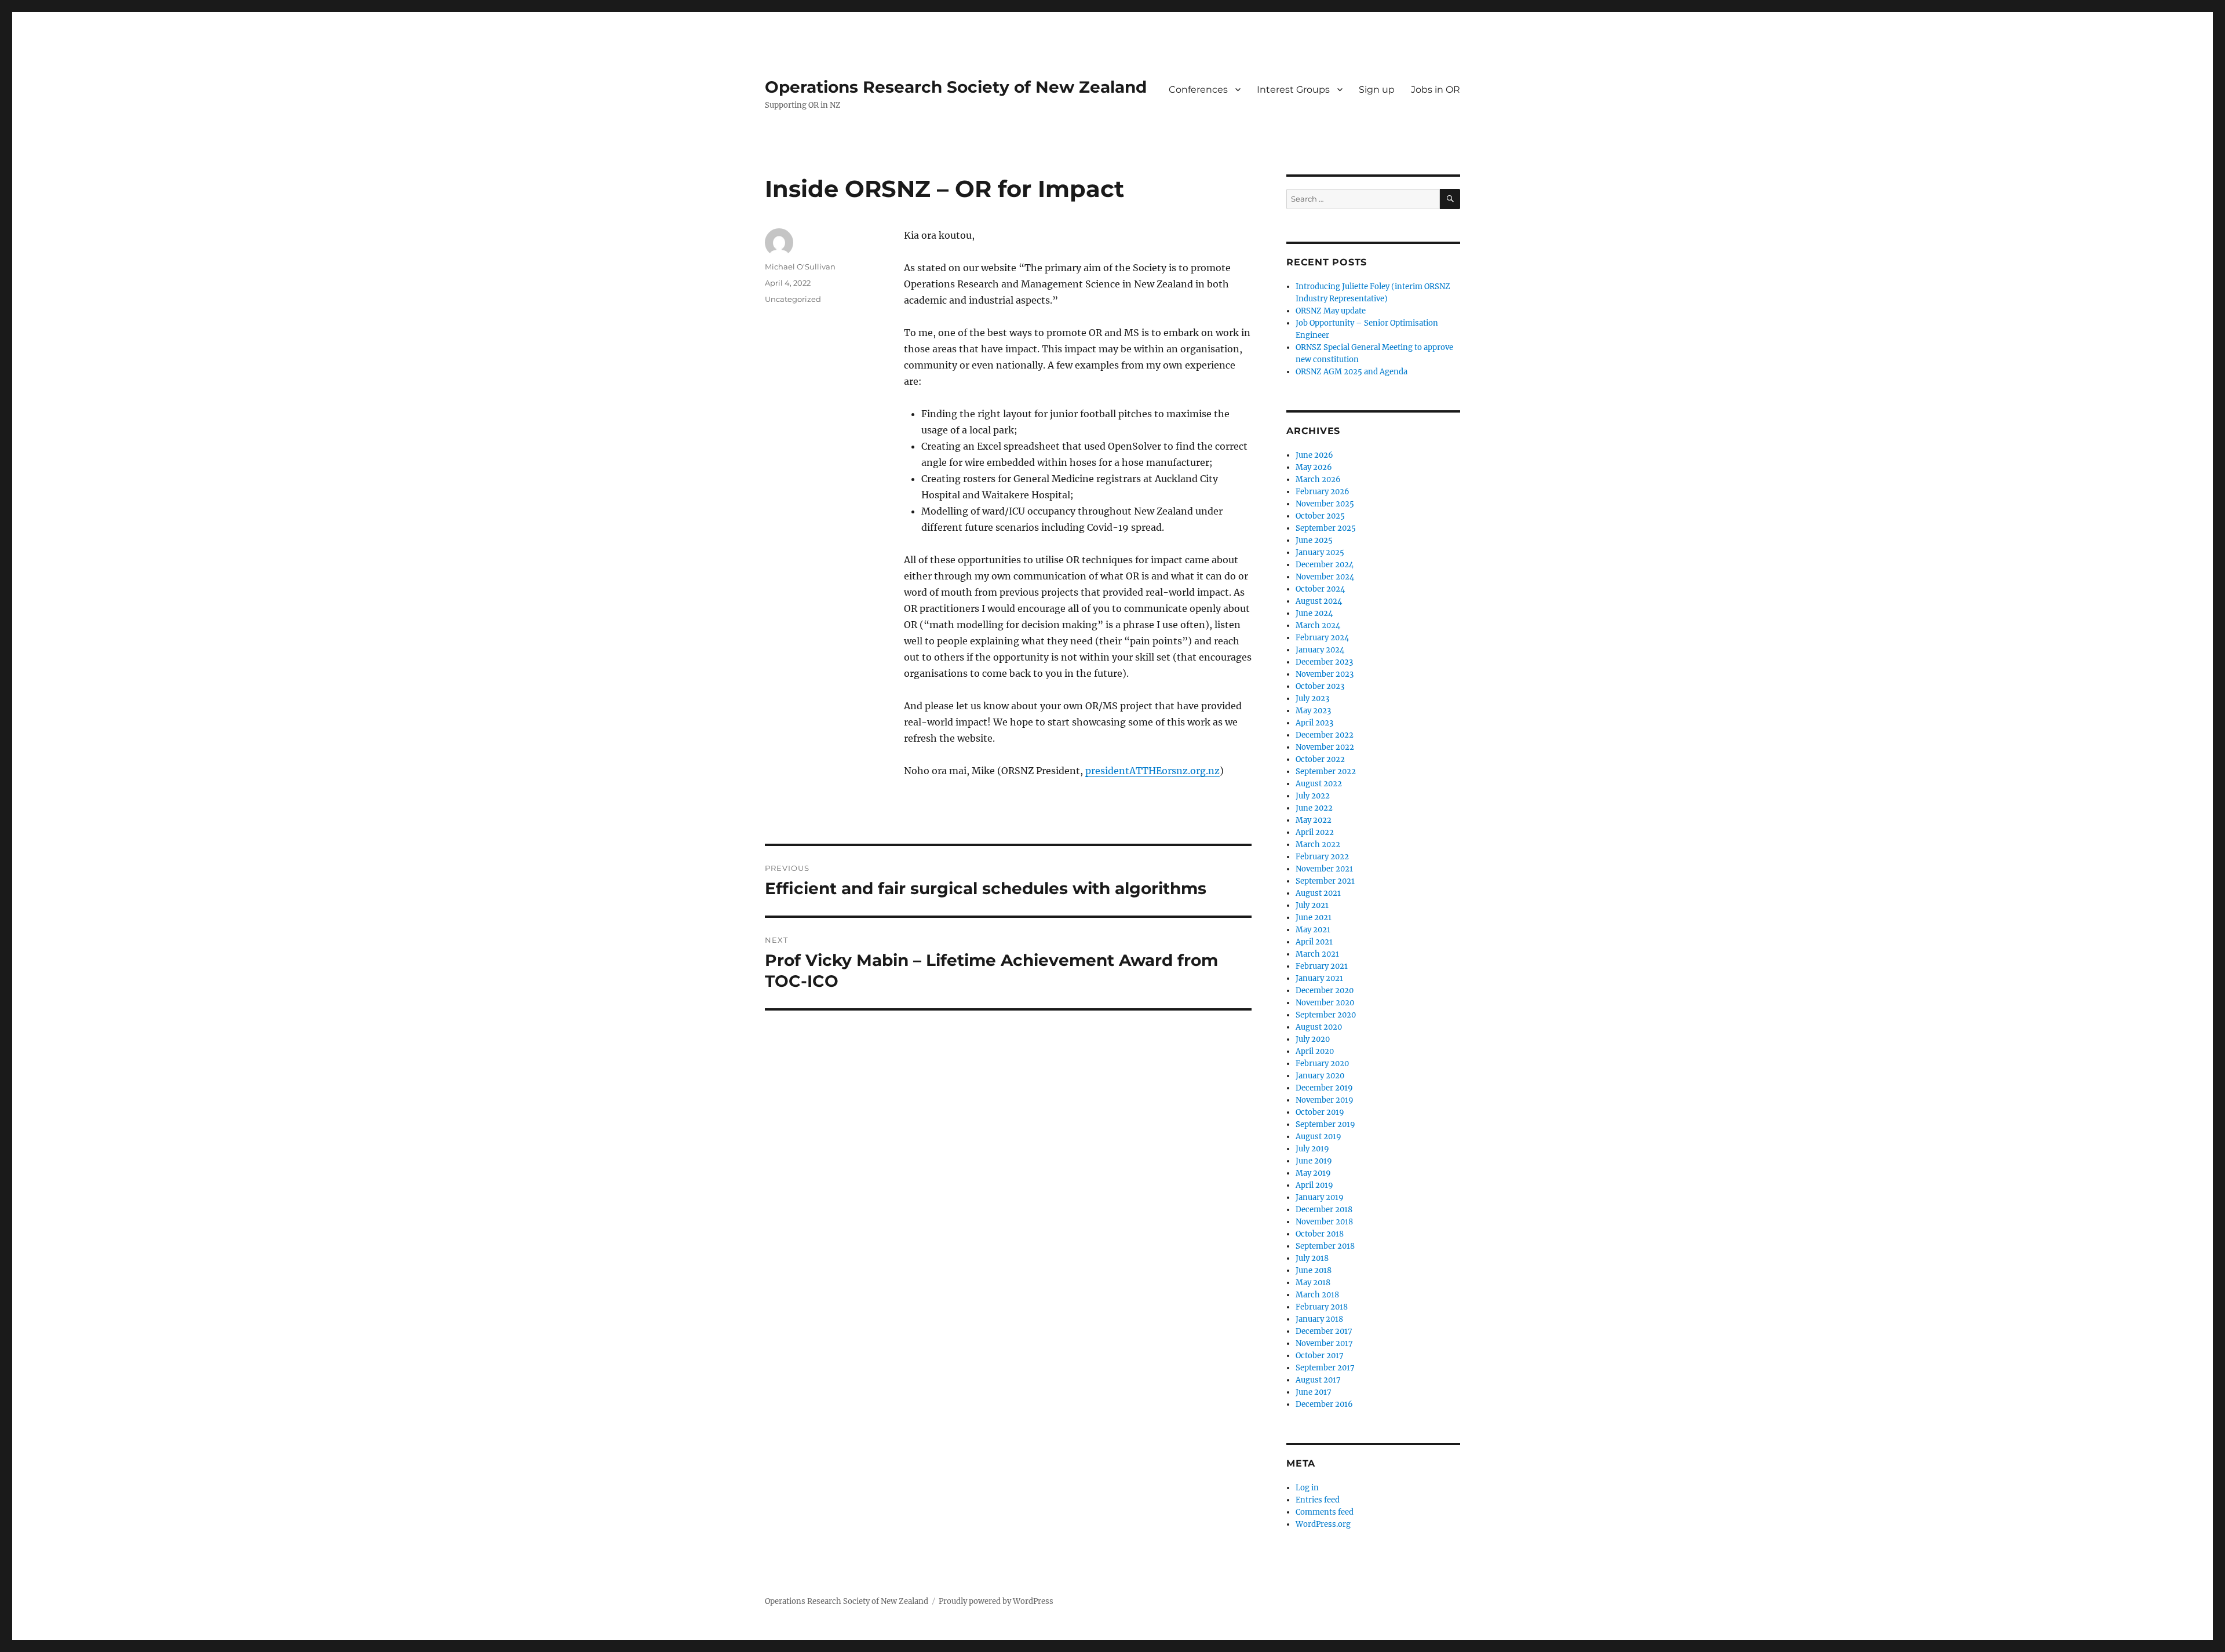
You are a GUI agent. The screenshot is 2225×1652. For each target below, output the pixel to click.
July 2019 (1312, 1149)
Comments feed (1325, 1512)
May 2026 (1314, 467)
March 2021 (1317, 954)
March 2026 (1318, 479)
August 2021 (1318, 893)
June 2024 (1314, 613)
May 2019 (1313, 1173)
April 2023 (1314, 723)
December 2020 (1325, 991)
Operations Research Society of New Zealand (956, 87)
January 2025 (1320, 553)
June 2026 (1314, 455)
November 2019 (1325, 1100)
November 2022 (1325, 747)
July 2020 (1313, 1039)
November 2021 (1324, 869)
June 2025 (1314, 540)
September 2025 (1326, 528)
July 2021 (1312, 905)
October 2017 (1320, 1356)
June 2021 (1314, 918)
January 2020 (1320, 1076)
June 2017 (1314, 1392)
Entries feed (1318, 1500)
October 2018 (1320, 1234)
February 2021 (1322, 966)
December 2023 (1324, 662)
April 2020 (1315, 1051)
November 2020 (1325, 1003)
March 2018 (1317, 1295)
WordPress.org (1323, 1524)
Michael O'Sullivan (800, 267)
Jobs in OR (1436, 90)
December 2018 (1324, 1210)
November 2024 (1325, 577)
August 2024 (1319, 601)
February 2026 (1323, 492)
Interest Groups (1293, 90)
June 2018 (1314, 1270)
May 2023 (1313, 711)
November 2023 (1325, 674)
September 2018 (1325, 1246)
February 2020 (1322, 1064)
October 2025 (1320, 516)
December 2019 (1324, 1088)
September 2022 (1326, 772)
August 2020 (1319, 1027)
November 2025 (1325, 504)
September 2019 (1325, 1124)
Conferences (1198, 90)
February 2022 (1322, 857)
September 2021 (1325, 881)
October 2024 (1320, 589)
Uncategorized (793, 299)
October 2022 (1320, 759)
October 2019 (1320, 1112)
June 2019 (1314, 1161)
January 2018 (1319, 1319)
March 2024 (1318, 626)
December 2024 (1325, 565)
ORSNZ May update (1331, 311)
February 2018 (1322, 1307)
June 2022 (1314, 808)
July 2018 (1312, 1258)
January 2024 (1320, 650)
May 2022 (1314, 820)
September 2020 (1326, 1015)
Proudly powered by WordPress (996, 1601)
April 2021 (1314, 942)
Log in (1307, 1488)
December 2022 (1325, 735)
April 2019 (1314, 1185)
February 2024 (1322, 638)
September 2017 (1325, 1368)
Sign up (1377, 90)
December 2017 (1324, 1331)
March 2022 (1318, 845)
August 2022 (1319, 784)
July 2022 (1313, 796)
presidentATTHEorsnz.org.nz (1152, 771)
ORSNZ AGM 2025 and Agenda (1352, 372)
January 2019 (1320, 1197)
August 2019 (1318, 1137)
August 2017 (1318, 1380)
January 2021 (1319, 978)
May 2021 (1313, 930)
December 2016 (1324, 1404)
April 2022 (1315, 832)
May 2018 (1313, 1283)
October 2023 (1320, 686)
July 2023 (1312, 699)
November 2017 (1324, 1343)
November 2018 (1324, 1222)
